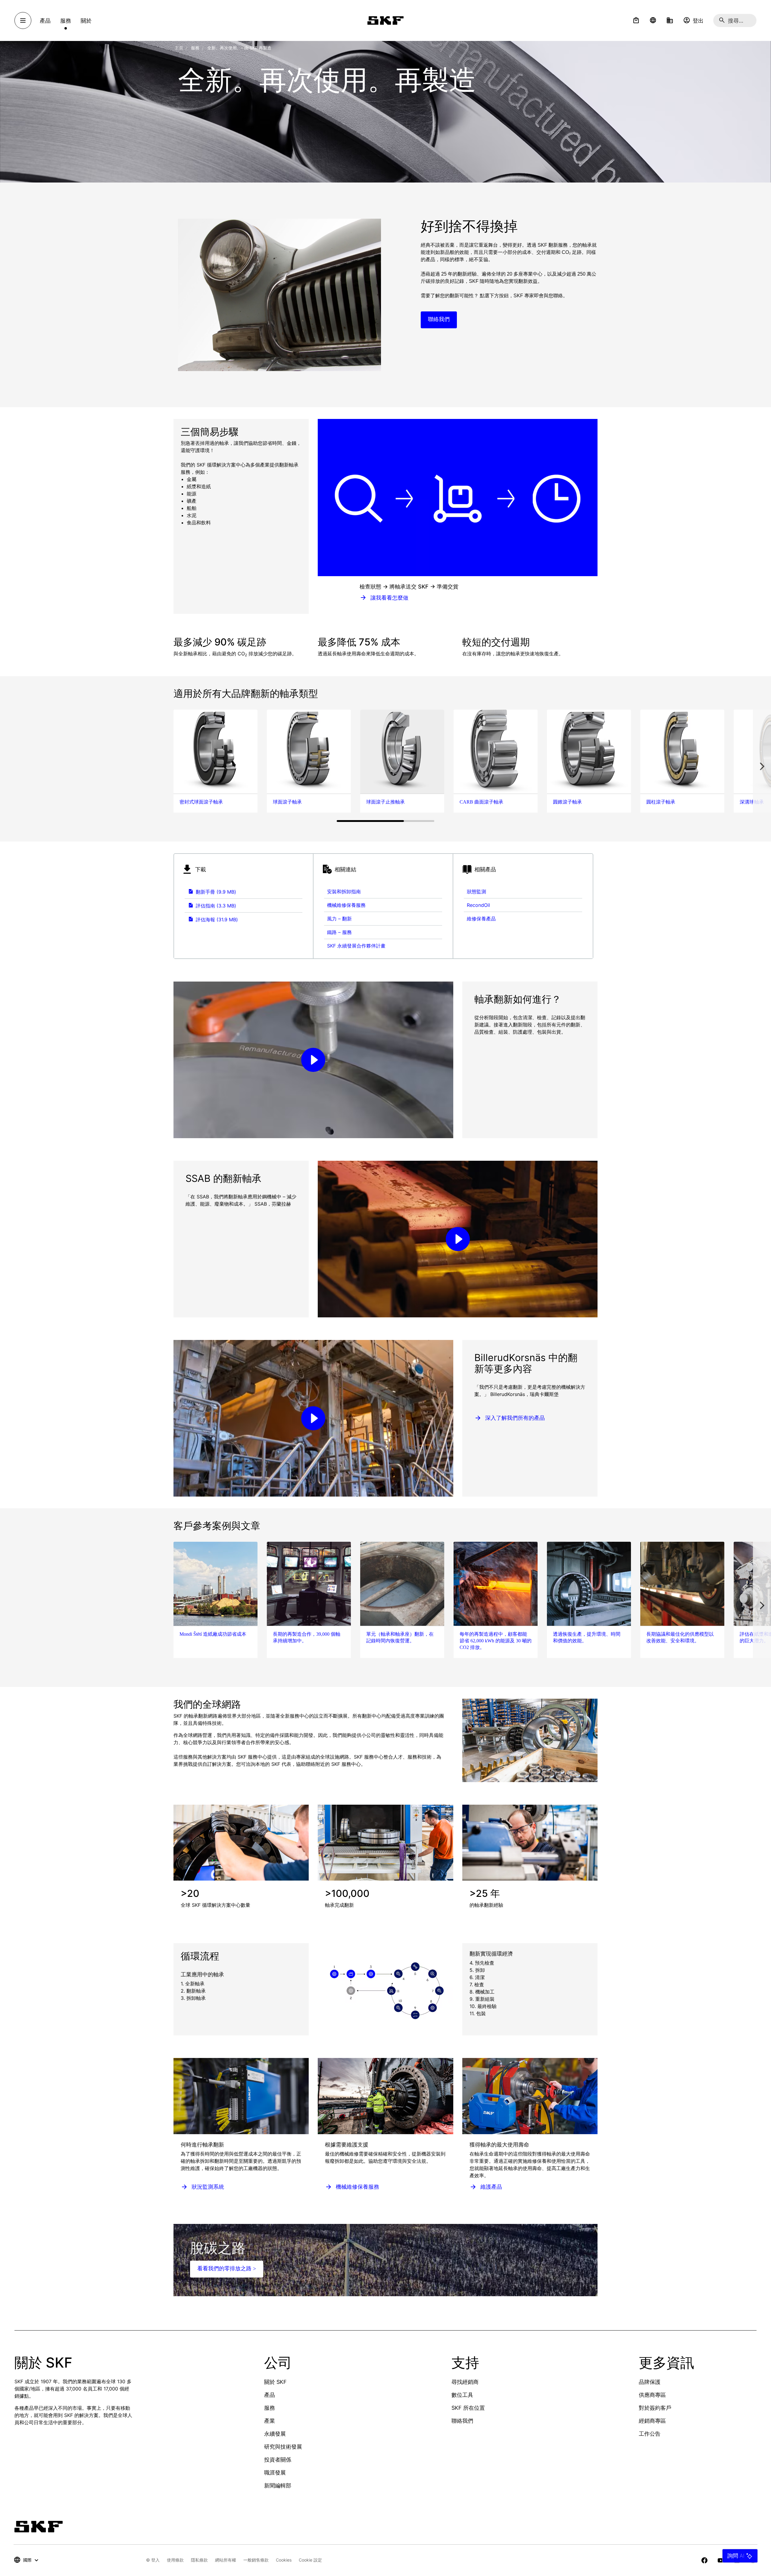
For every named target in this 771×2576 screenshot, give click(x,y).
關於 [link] (86, 21)
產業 (270, 2421)
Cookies (284, 2560)
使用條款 (175, 2560)
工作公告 (650, 2434)
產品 (270, 2395)
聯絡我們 (462, 2421)
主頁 (179, 48)
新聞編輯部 (278, 2485)
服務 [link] (66, 21)
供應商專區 (652, 2395)
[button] (636, 20)
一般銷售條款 (256, 2560)
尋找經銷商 (465, 2382)
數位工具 (462, 2395)
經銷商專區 (652, 2421)
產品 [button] (45, 21)
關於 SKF (275, 2382)
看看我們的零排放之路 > (227, 2268)
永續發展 (275, 2434)
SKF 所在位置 (468, 2408)
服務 (270, 2408)
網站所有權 (226, 2560)
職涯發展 (275, 2473)
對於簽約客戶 (655, 2408)
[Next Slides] (762, 766)
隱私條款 (199, 2560)
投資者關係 (278, 2460)
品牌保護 (650, 2382)
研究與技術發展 (283, 2447)
